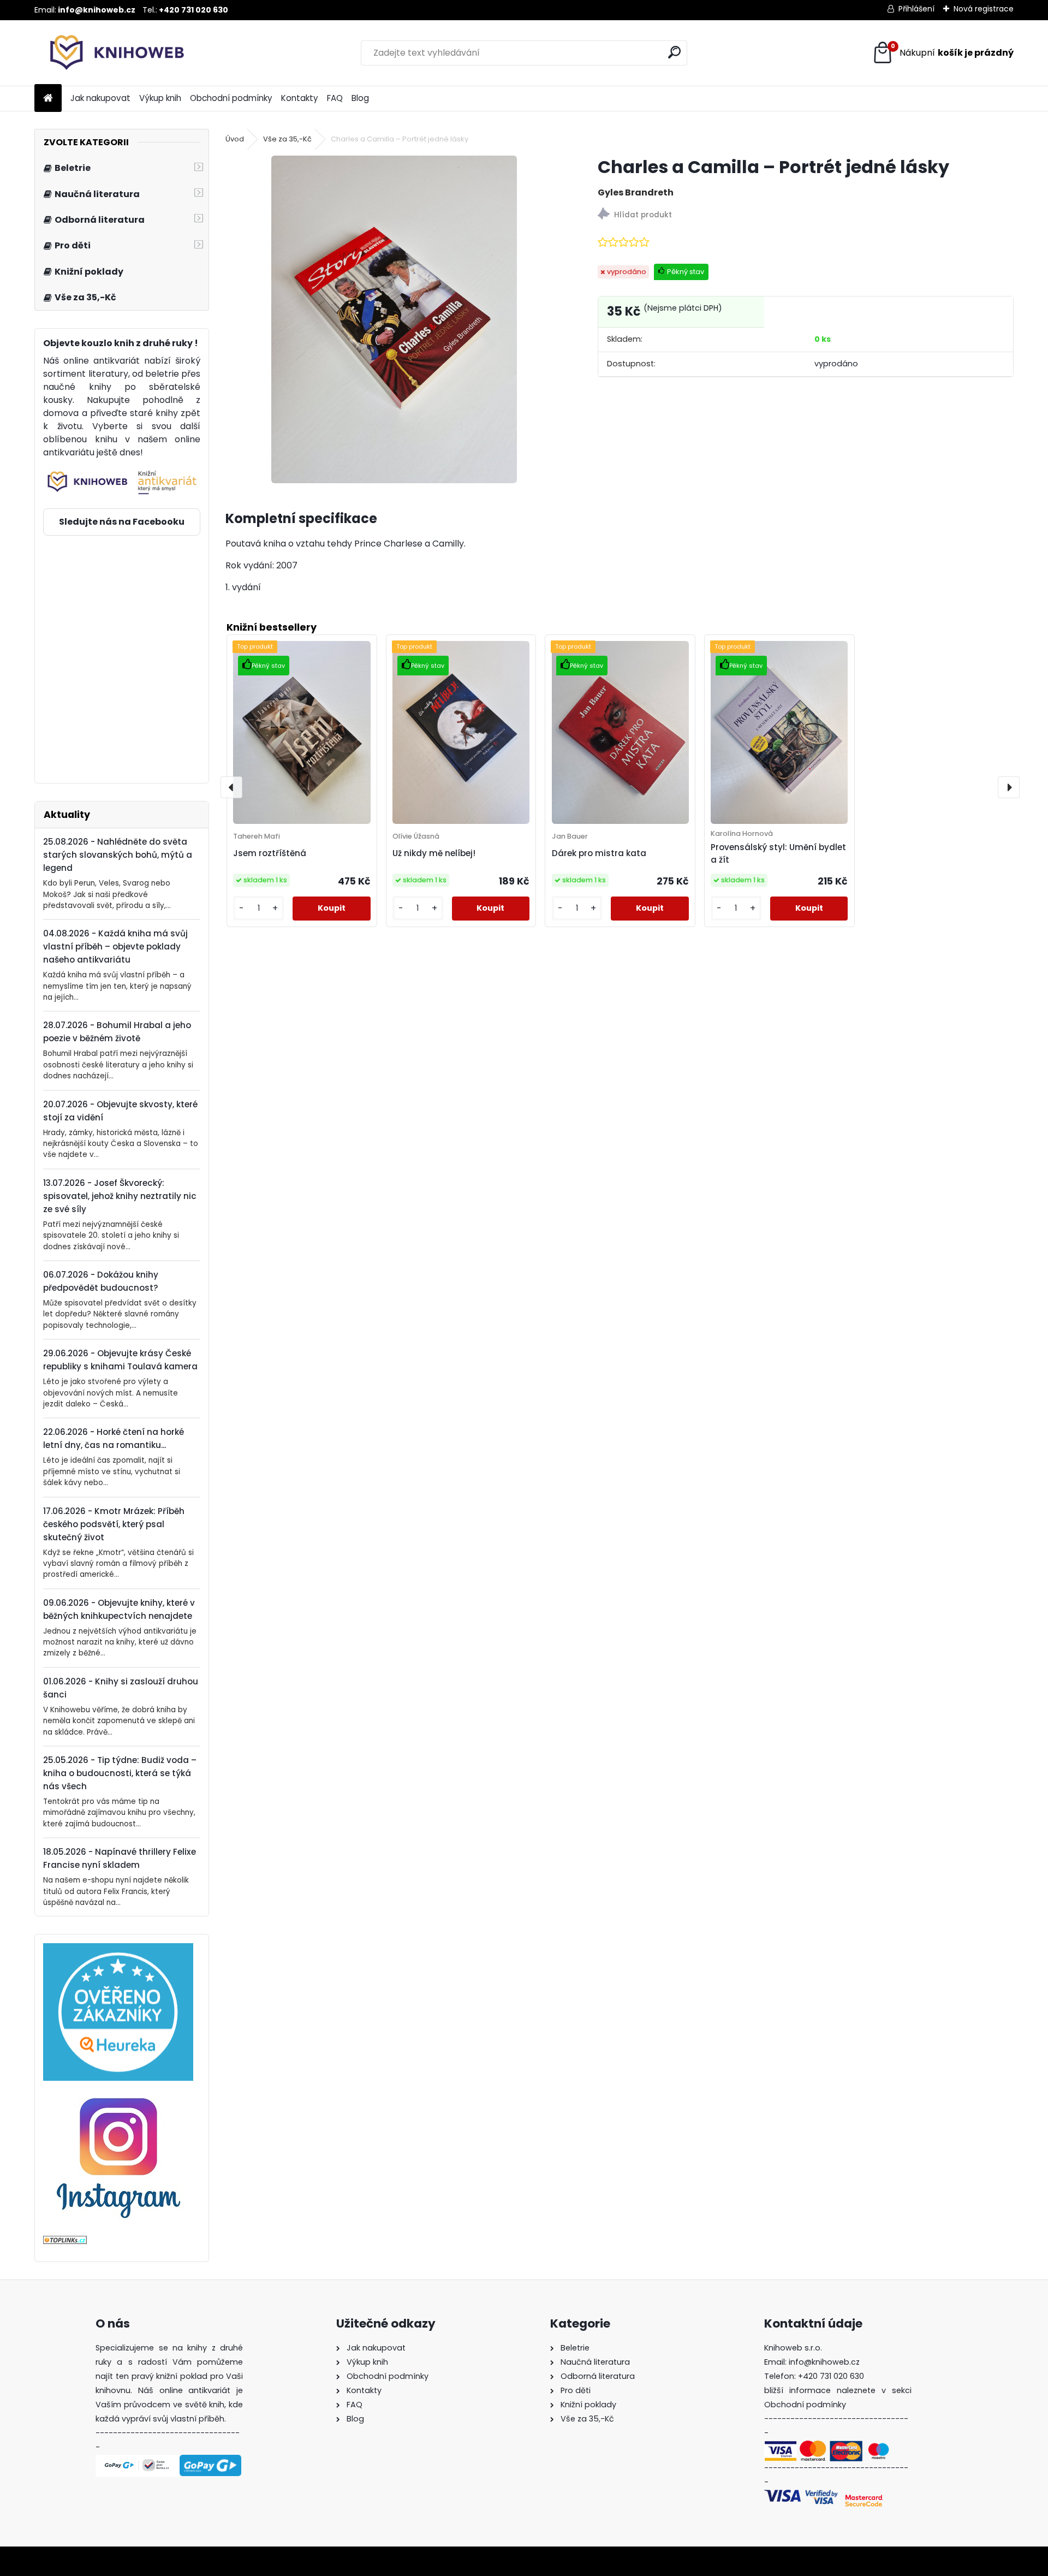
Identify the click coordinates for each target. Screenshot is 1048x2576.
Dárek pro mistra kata (599, 853)
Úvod (235, 139)
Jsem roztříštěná (270, 853)
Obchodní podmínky (231, 98)
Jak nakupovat (100, 98)
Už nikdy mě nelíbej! (434, 853)
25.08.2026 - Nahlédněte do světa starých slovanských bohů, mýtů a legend (118, 855)
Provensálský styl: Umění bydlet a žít (778, 853)
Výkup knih (160, 98)
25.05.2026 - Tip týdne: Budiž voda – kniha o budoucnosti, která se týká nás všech (120, 1773)
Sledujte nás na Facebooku (122, 522)
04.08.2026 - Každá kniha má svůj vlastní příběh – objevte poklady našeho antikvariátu (115, 946)
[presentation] (231, 787)
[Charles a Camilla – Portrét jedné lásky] (394, 319)
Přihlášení (916, 9)
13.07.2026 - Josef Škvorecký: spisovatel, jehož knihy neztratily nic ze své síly (120, 1196)
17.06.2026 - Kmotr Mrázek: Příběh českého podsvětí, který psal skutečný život (114, 1524)
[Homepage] (48, 99)
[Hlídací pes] (806, 215)
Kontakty (300, 98)
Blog (360, 98)
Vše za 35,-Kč (287, 139)
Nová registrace (984, 9)
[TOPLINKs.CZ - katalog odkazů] (65, 2242)
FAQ (335, 98)
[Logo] (109, 53)
